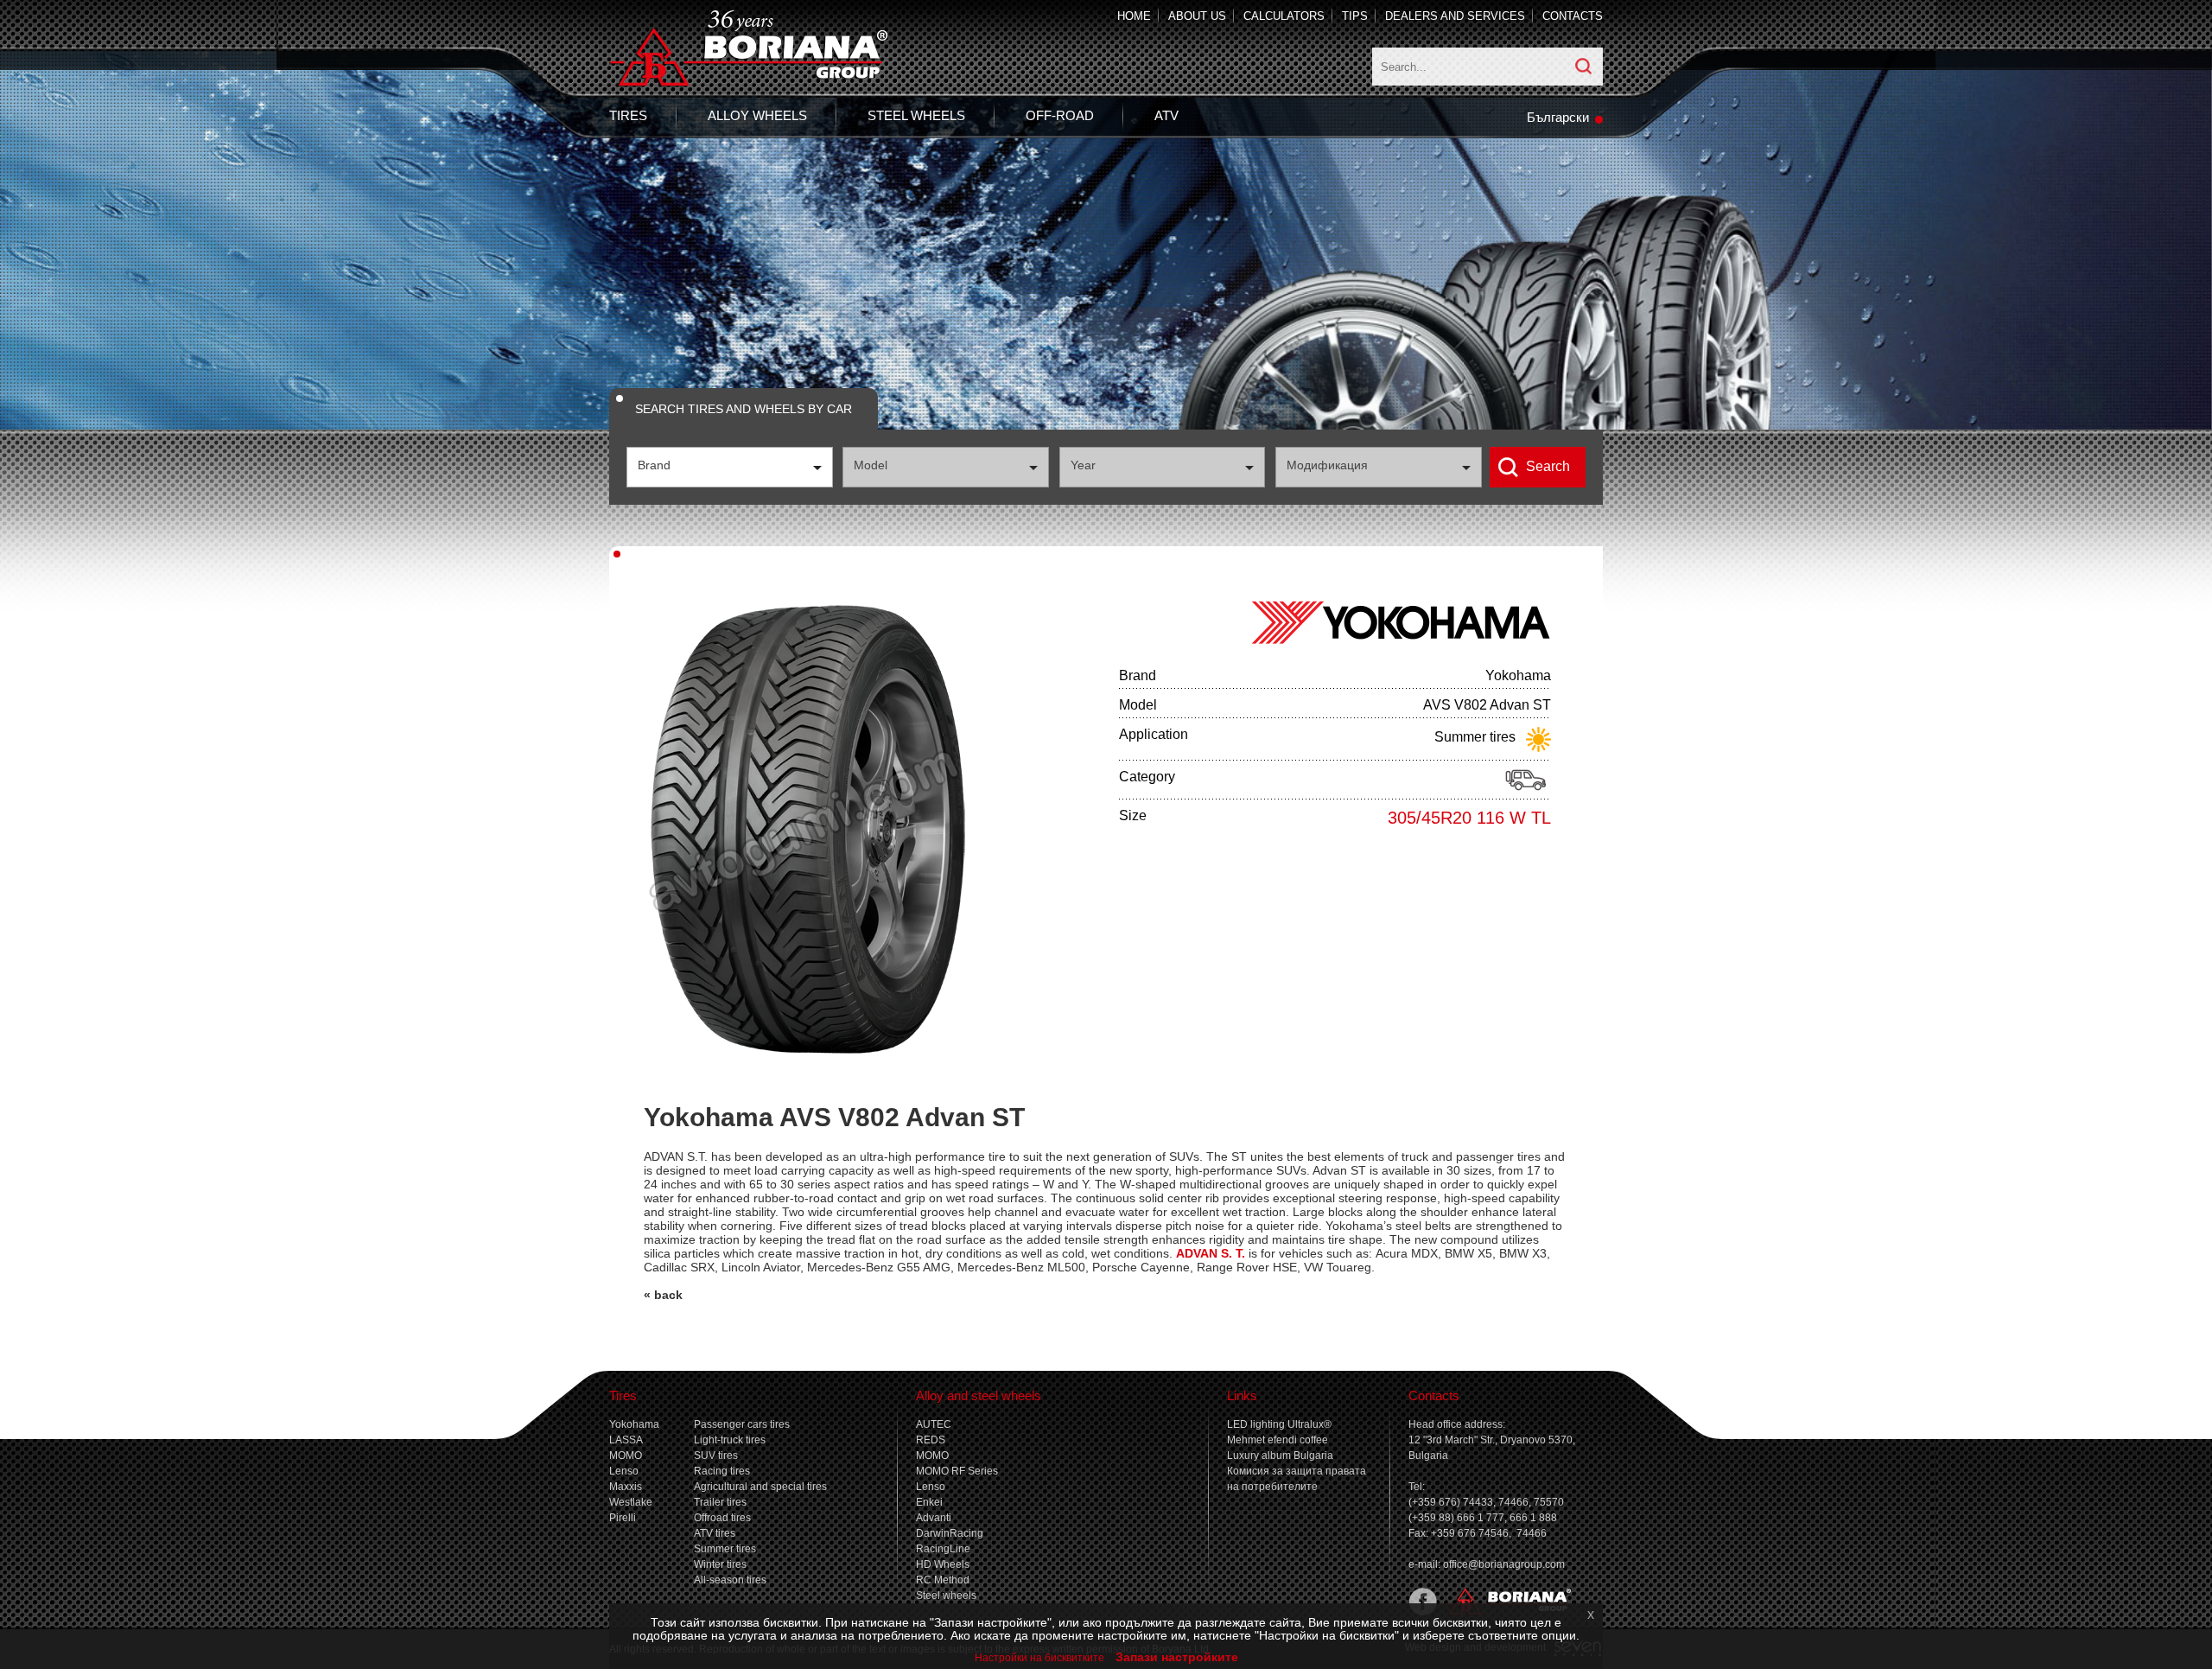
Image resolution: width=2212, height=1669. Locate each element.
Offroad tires (722, 1518)
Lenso (624, 1471)
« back (663, 1295)
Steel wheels (916, 115)
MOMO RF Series (957, 1471)
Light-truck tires (730, 1440)
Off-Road (1060, 115)
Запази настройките (1177, 1657)
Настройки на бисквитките (1039, 1658)
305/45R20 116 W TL (1469, 818)
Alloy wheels (757, 115)
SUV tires (716, 1456)
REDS (931, 1440)
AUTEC (934, 1424)
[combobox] (730, 467)
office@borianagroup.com (1504, 1564)
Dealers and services (1455, 16)
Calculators (1284, 16)
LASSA (626, 1440)
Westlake (631, 1502)
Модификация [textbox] (1327, 465)
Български (1558, 117)
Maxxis (626, 1487)
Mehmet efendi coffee (1278, 1440)
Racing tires (722, 1471)
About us (1197, 16)
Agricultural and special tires (760, 1487)
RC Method (943, 1580)
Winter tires (720, 1564)
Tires (628, 115)
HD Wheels (943, 1564)
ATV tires (715, 1533)
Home (1134, 16)
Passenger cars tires (742, 1424)
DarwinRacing (950, 1533)
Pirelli (623, 1518)
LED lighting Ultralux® (1279, 1424)
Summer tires (725, 1549)
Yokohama (634, 1424)
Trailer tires (720, 1502)
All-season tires (730, 1580)
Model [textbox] (871, 465)
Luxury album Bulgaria (1280, 1456)
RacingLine (943, 1549)
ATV (1166, 115)
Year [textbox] (1083, 465)
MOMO (626, 1456)
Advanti (934, 1518)
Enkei (929, 1502)
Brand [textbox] (654, 465)
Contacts (1573, 16)
